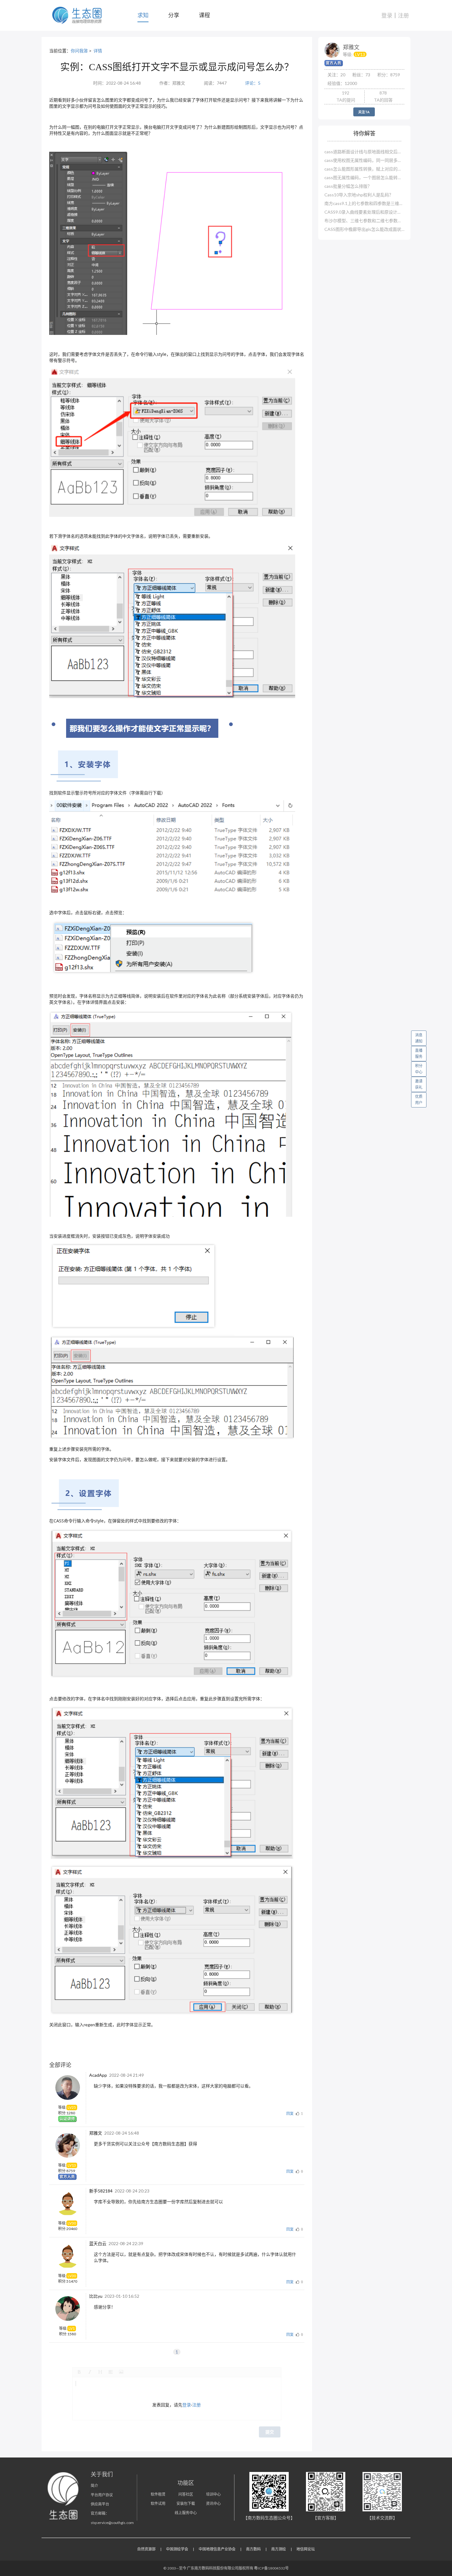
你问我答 (79, 51)
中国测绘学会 (177, 2549)
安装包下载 (186, 2504)
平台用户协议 (102, 2495)
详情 (98, 51)
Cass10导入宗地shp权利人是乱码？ (359, 195)
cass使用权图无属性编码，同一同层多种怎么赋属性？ (364, 160)
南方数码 (253, 2549)
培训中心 (213, 2494)
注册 (403, 15)
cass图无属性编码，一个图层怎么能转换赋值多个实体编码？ (364, 177)
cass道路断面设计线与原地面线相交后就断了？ (364, 152)
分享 (174, 15)
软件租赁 (158, 2494)
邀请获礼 (419, 1084)
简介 (94, 2486)
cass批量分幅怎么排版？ (348, 186)
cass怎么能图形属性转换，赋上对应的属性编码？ (364, 169)
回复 (290, 2114)
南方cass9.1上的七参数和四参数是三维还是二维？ (364, 203)
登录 (387, 15)
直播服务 (419, 1053)
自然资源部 (146, 2549)
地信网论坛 (306, 2549)
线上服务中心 (186, 2513)
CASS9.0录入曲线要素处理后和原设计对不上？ (364, 212)
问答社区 (186, 2494)
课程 (204, 15)
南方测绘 (279, 2549)
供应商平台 (100, 2504)
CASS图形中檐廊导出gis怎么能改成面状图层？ (364, 229)
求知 (143, 15)
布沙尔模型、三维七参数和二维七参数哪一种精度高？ (364, 221)
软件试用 (158, 2504)
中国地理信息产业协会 (217, 2549)
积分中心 (419, 1069)
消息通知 (419, 1038)
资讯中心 (213, 2504)
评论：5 (253, 83)
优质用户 (419, 1100)
